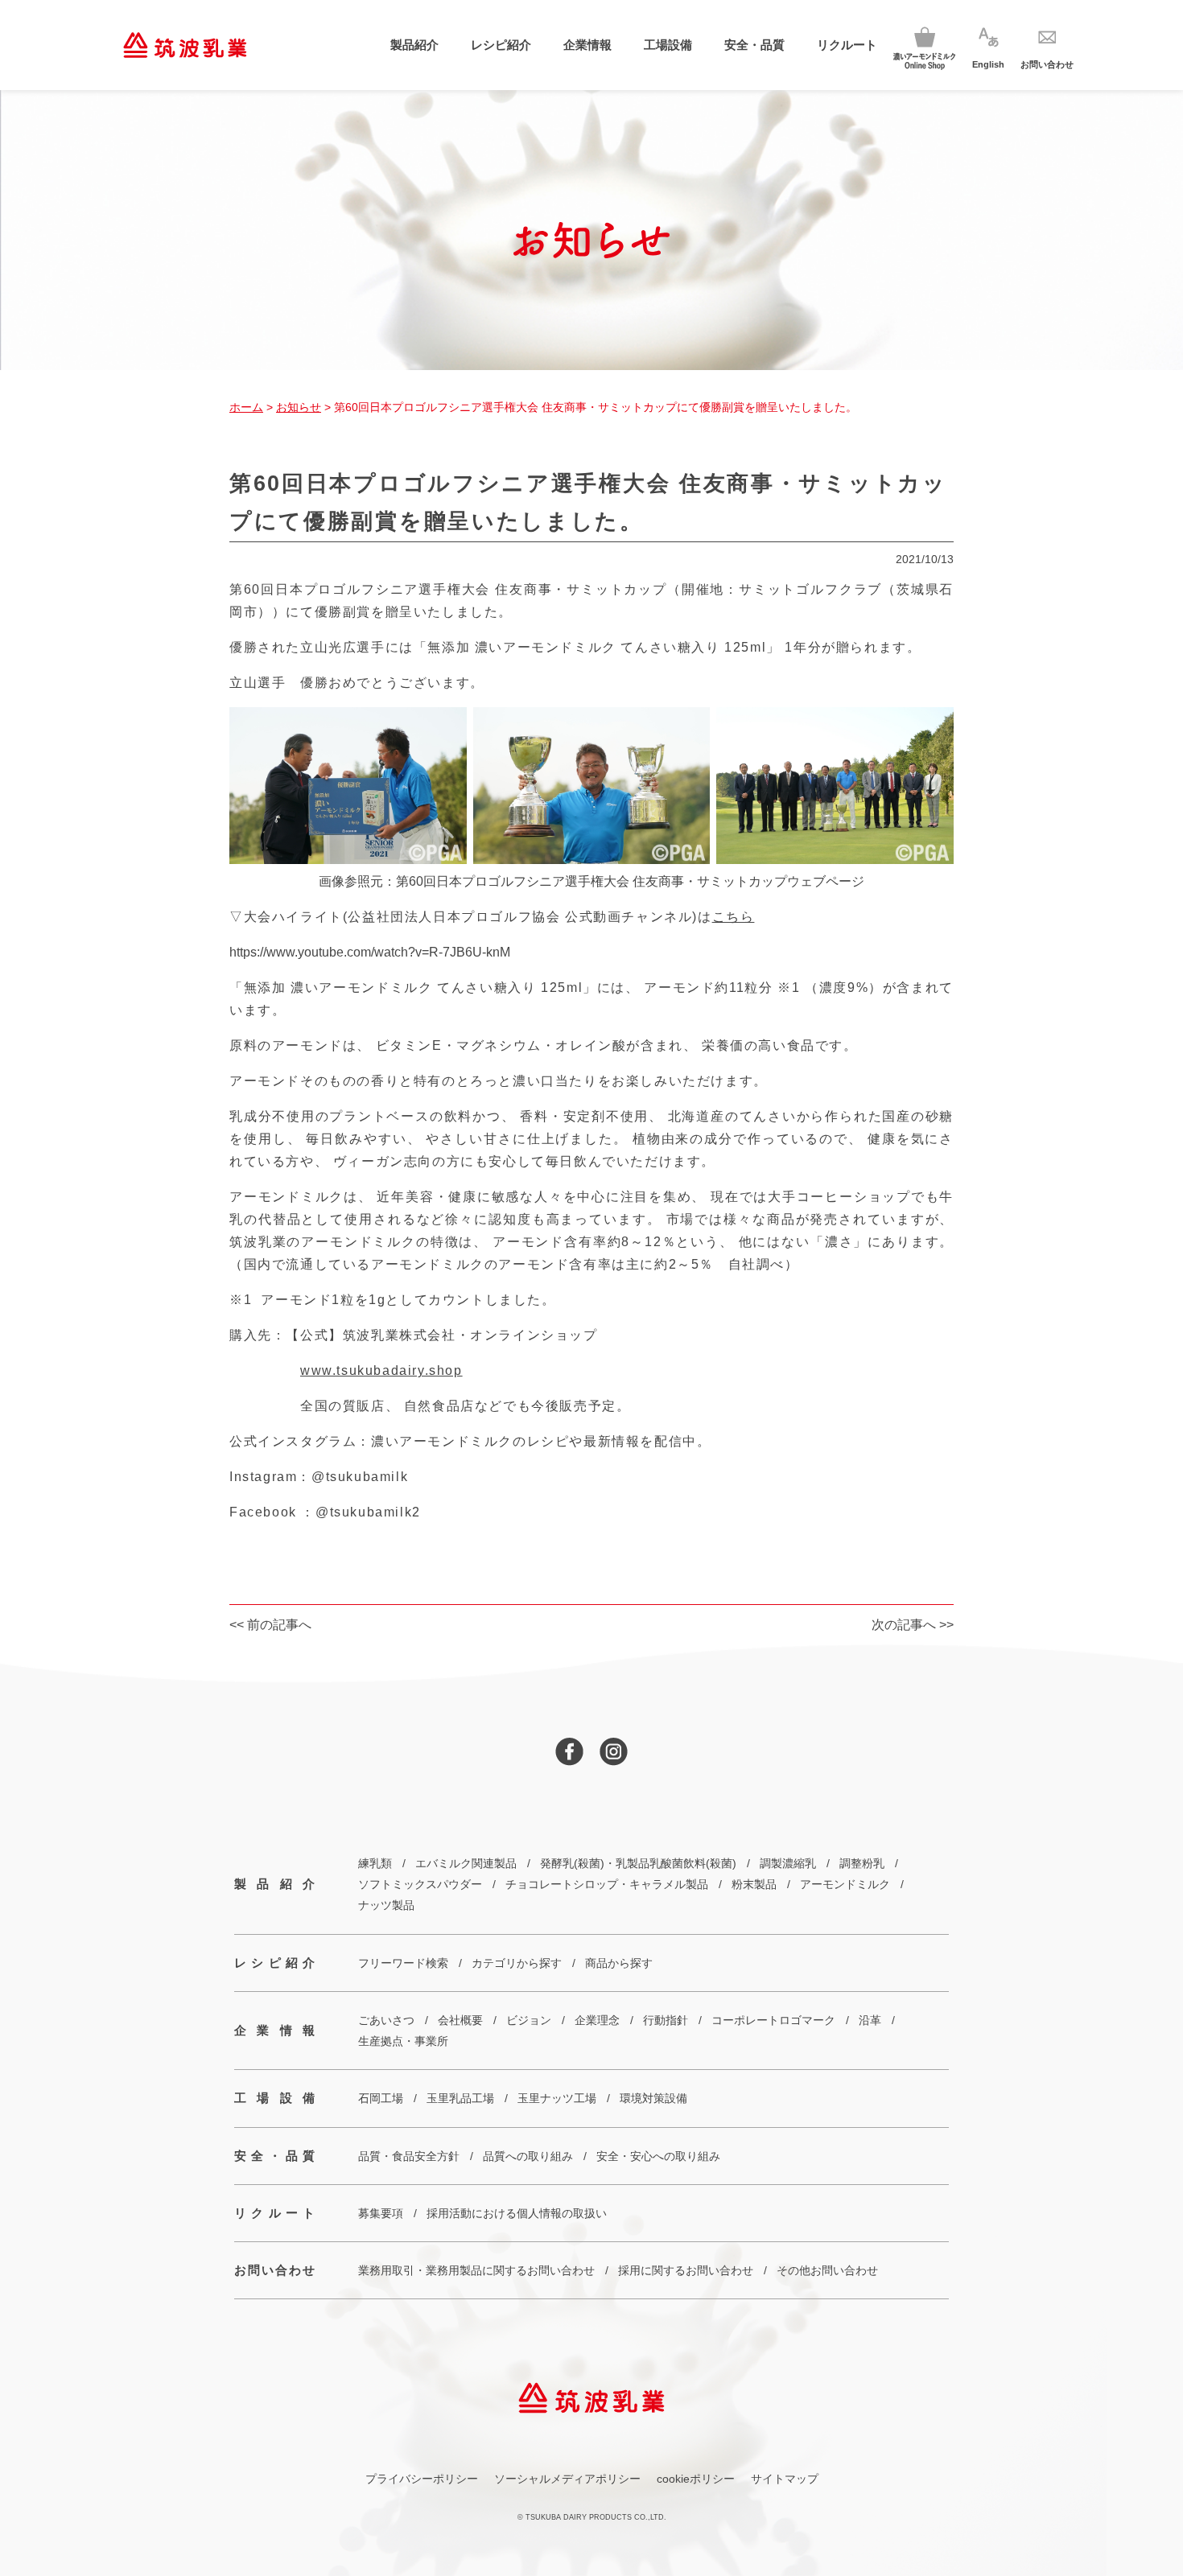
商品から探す (619, 1963)
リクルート (847, 45)
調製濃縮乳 (788, 1863)
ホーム (246, 407)
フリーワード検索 (403, 1963)
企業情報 (587, 45)
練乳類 (375, 1863)
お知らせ (299, 407)
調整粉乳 (862, 1863)
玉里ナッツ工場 (557, 2098)
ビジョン (529, 2020)
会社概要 (460, 2020)
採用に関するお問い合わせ (686, 2270)
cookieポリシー (696, 2479)
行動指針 (666, 2020)
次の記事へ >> (913, 1625)
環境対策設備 (653, 2098)
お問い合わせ (274, 2270)
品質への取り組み (528, 2156)
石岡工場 (381, 2098)
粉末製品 (754, 1884)
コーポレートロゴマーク (773, 2020)
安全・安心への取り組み (658, 2156)
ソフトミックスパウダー (420, 1884)
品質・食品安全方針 (409, 2156)
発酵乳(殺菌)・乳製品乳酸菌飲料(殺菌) (638, 1863)
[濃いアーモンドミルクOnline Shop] (925, 45)
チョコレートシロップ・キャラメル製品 (607, 1884)
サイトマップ (785, 2479)
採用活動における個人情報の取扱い (517, 2213)
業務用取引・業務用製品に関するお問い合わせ (476, 2270)
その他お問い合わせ (827, 2270)
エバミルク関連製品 (466, 1863)
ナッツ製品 (386, 1905)
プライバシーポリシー (422, 2479)
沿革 (870, 2020)
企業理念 (597, 2020)
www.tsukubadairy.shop (381, 1370)
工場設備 (668, 45)
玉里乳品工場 (460, 2098)
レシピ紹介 (501, 45)
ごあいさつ (386, 2020)
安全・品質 (754, 45)
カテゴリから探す (517, 1963)
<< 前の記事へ (270, 1625)
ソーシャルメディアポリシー (567, 2479)
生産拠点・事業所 (403, 2041)
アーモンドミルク (845, 1884)
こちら (734, 917)
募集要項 (381, 2213)
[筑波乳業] (185, 45)
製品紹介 (414, 45)
